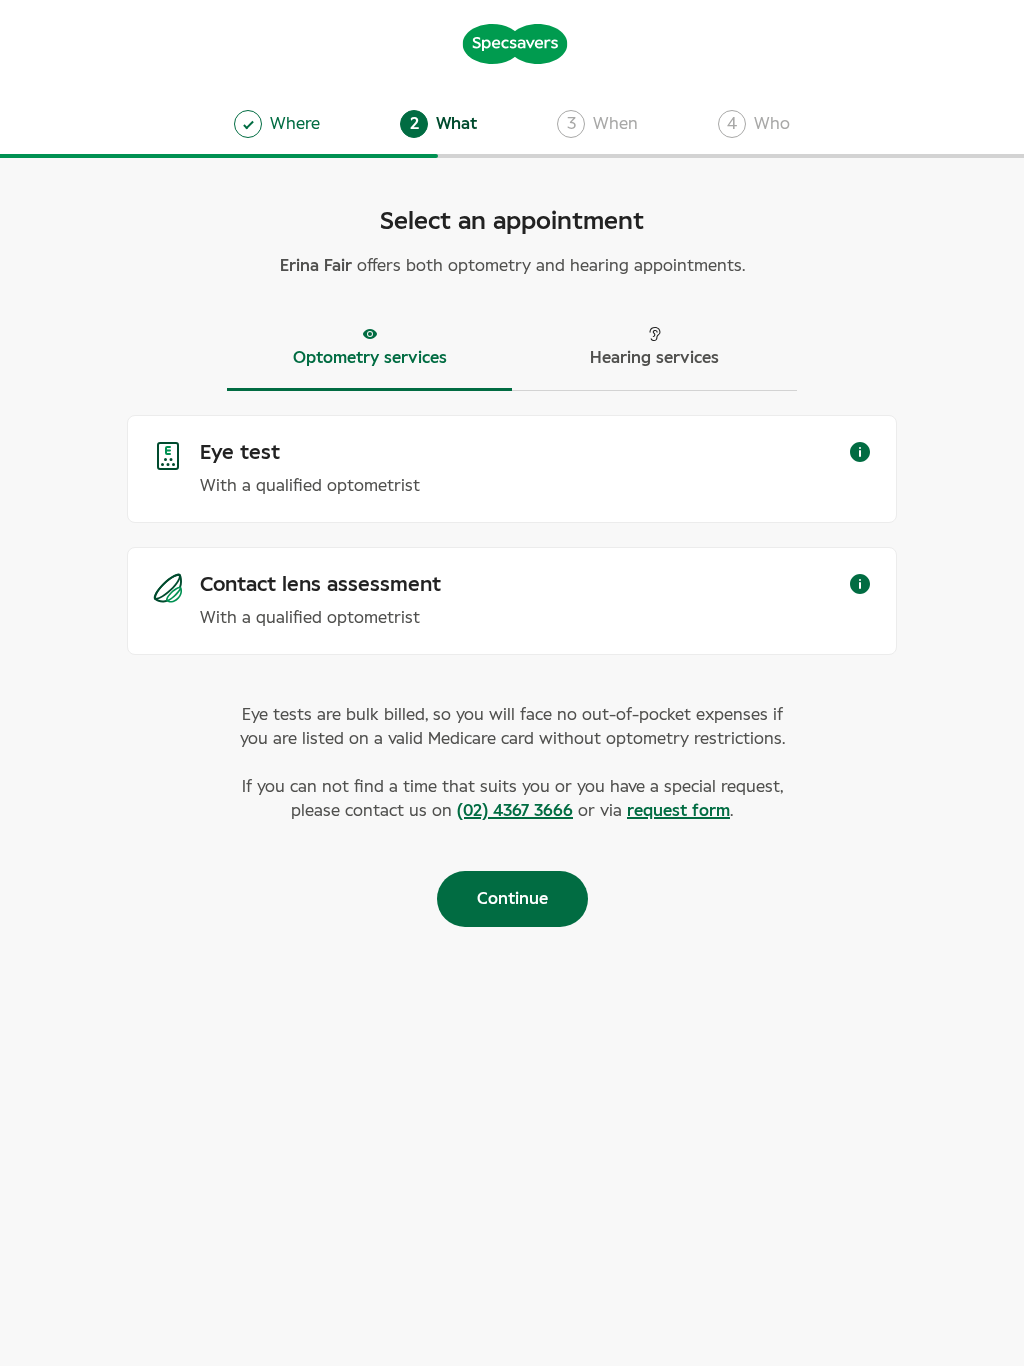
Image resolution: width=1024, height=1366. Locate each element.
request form (678, 811)
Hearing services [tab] (654, 358)
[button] (438, 124)
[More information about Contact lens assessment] (860, 584)
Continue (512, 899)
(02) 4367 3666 (515, 811)
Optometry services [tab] (370, 358)
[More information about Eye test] (860, 452)
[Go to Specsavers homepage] (515, 42)
